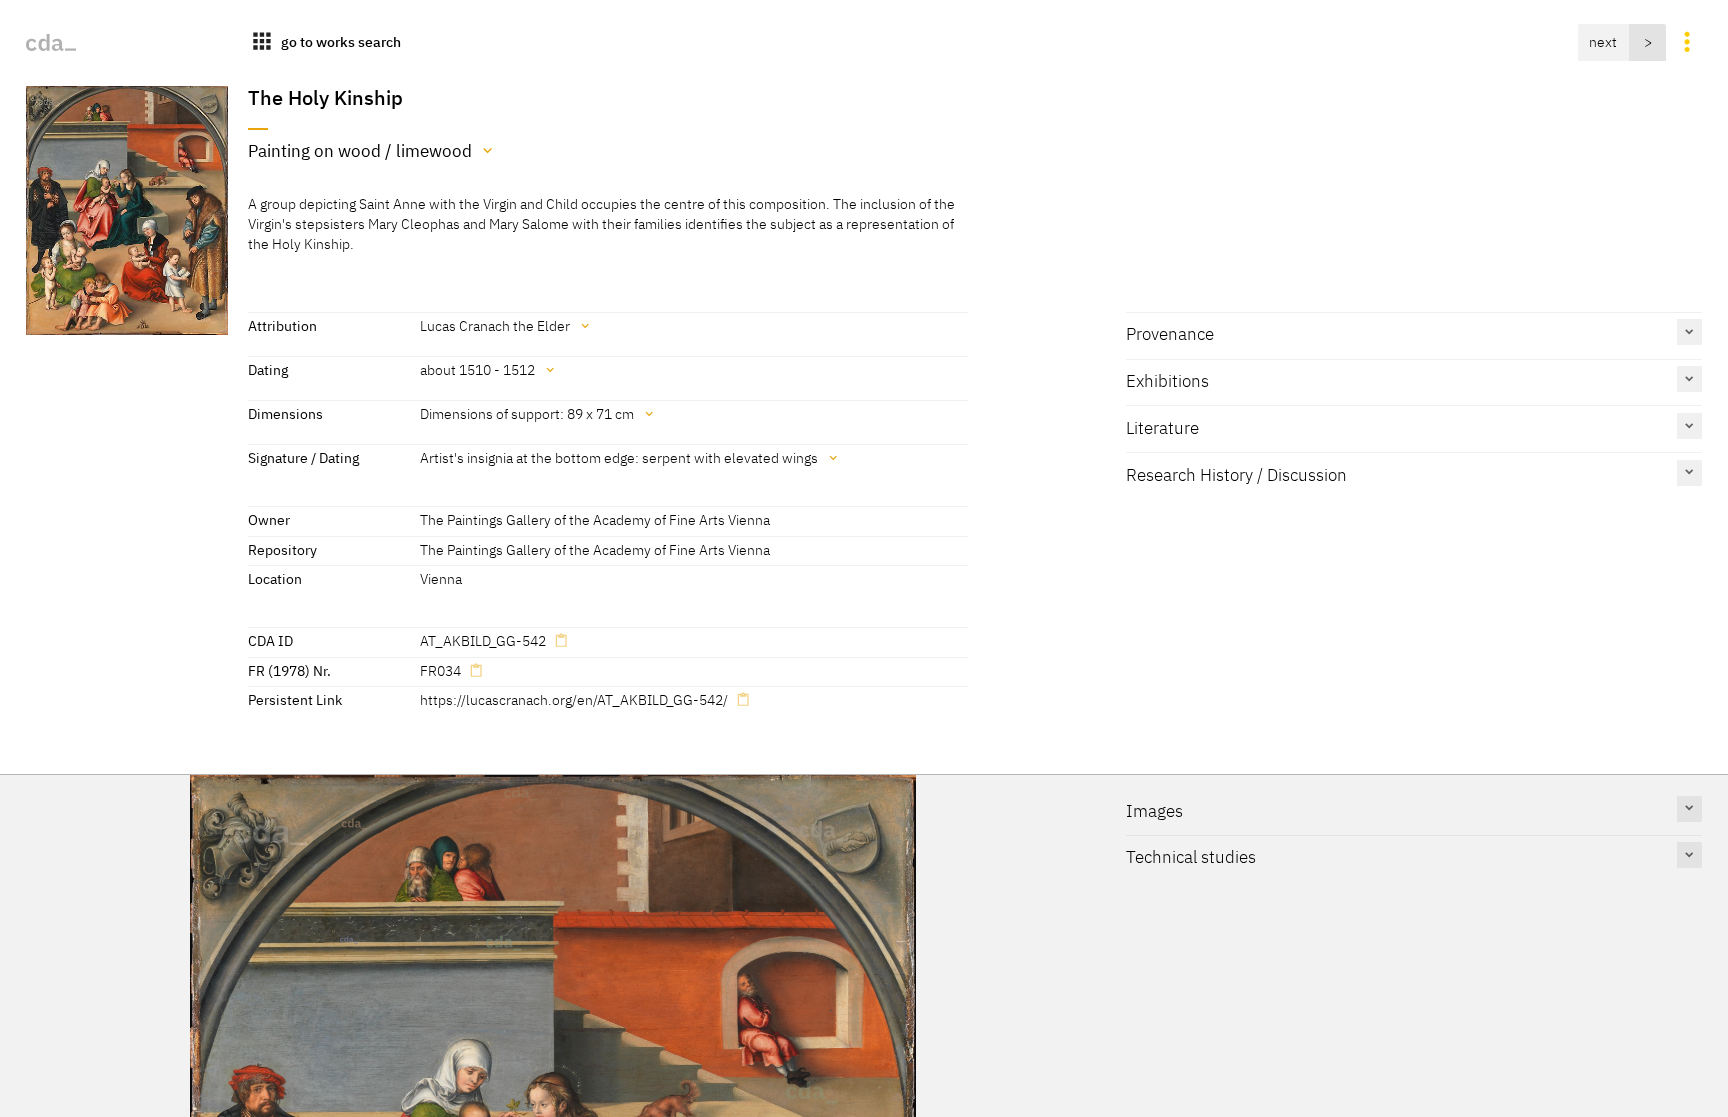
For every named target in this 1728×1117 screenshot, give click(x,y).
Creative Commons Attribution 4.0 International (880, 960)
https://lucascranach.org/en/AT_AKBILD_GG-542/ (574, 699)
